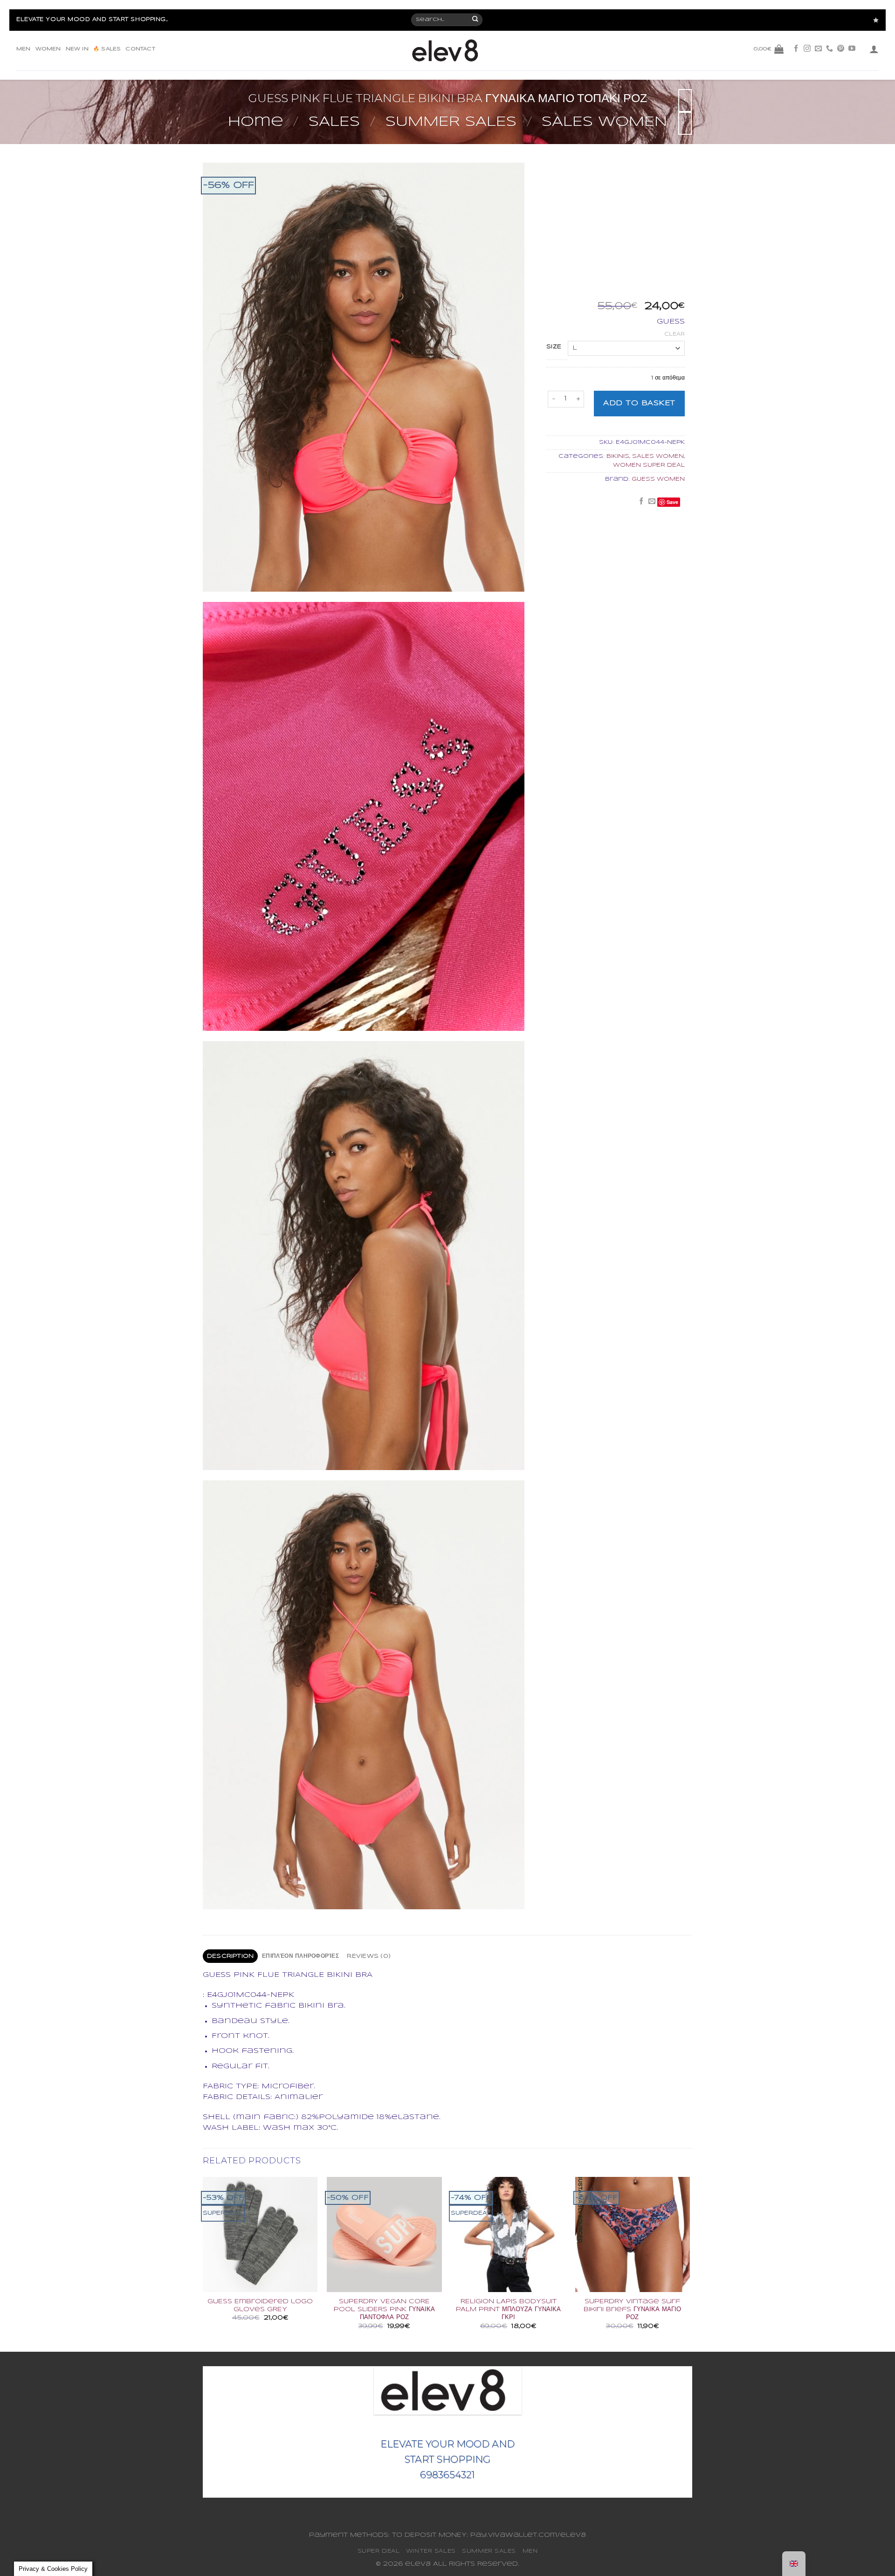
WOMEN (48, 49)
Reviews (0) (369, 1956)
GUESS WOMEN (658, 479)
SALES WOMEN (604, 122)
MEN (24, 49)
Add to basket (639, 403)
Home (256, 122)
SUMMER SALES (451, 122)
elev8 (418, 2564)
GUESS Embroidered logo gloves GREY (260, 2306)
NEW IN (77, 49)
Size (554, 347)
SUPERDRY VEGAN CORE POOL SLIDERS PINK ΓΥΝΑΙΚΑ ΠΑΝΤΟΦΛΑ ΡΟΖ (384, 2310)
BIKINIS (618, 456)
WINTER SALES (431, 2551)
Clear (675, 334)
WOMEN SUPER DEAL (649, 465)
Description (231, 1956)
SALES (334, 122)
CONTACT (140, 49)
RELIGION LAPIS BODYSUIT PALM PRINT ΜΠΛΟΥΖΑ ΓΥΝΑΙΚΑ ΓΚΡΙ (508, 2310)
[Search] (476, 20)
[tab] (230, 1956)
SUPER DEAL (379, 2551)
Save (672, 502)
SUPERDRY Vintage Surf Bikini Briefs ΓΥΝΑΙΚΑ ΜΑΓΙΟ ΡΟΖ (632, 2310)
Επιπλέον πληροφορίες (300, 1956)
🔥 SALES (107, 49)
